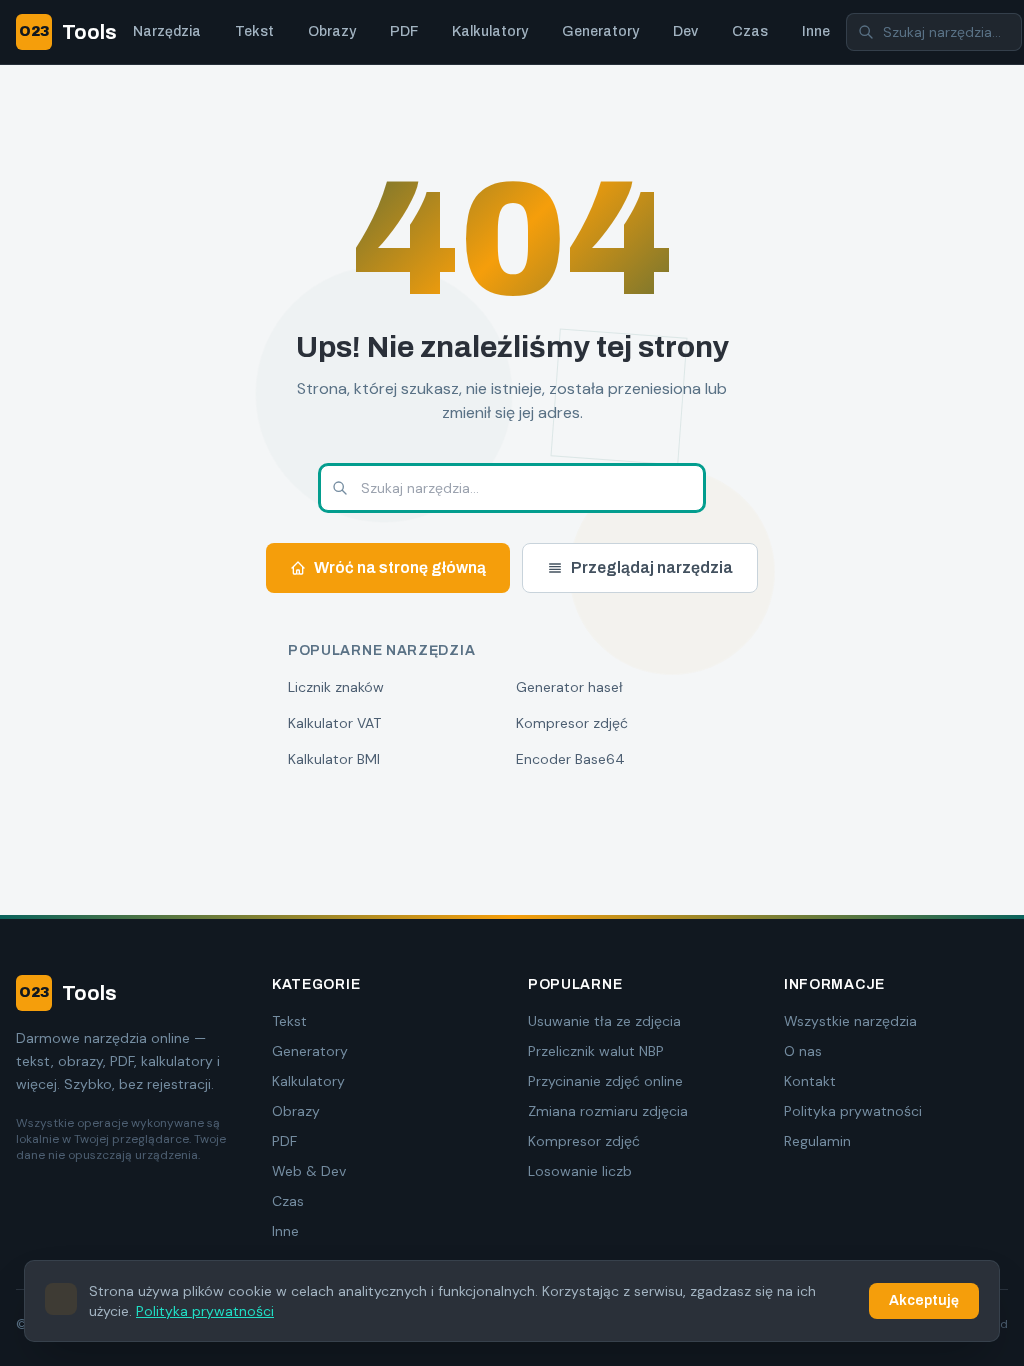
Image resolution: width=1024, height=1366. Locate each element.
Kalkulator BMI (334, 759)
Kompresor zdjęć (572, 723)
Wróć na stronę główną (400, 567)
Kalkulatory (490, 31)
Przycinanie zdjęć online (605, 1081)
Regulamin (817, 1141)
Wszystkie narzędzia (850, 1021)
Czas (750, 31)
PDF (404, 31)
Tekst (254, 31)
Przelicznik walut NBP (596, 1051)
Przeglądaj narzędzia (652, 567)
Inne (816, 31)
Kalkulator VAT (334, 723)
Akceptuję (924, 1300)
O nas (803, 1051)
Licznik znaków (336, 687)
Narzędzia (167, 31)
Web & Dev (309, 1171)
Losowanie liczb (580, 1171)
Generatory (600, 31)
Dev (685, 31)
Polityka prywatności (853, 1111)
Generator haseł (569, 687)
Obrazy (332, 31)
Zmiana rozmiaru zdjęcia (608, 1111)
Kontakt (810, 1081)
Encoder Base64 (570, 759)
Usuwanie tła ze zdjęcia (604, 1021)
